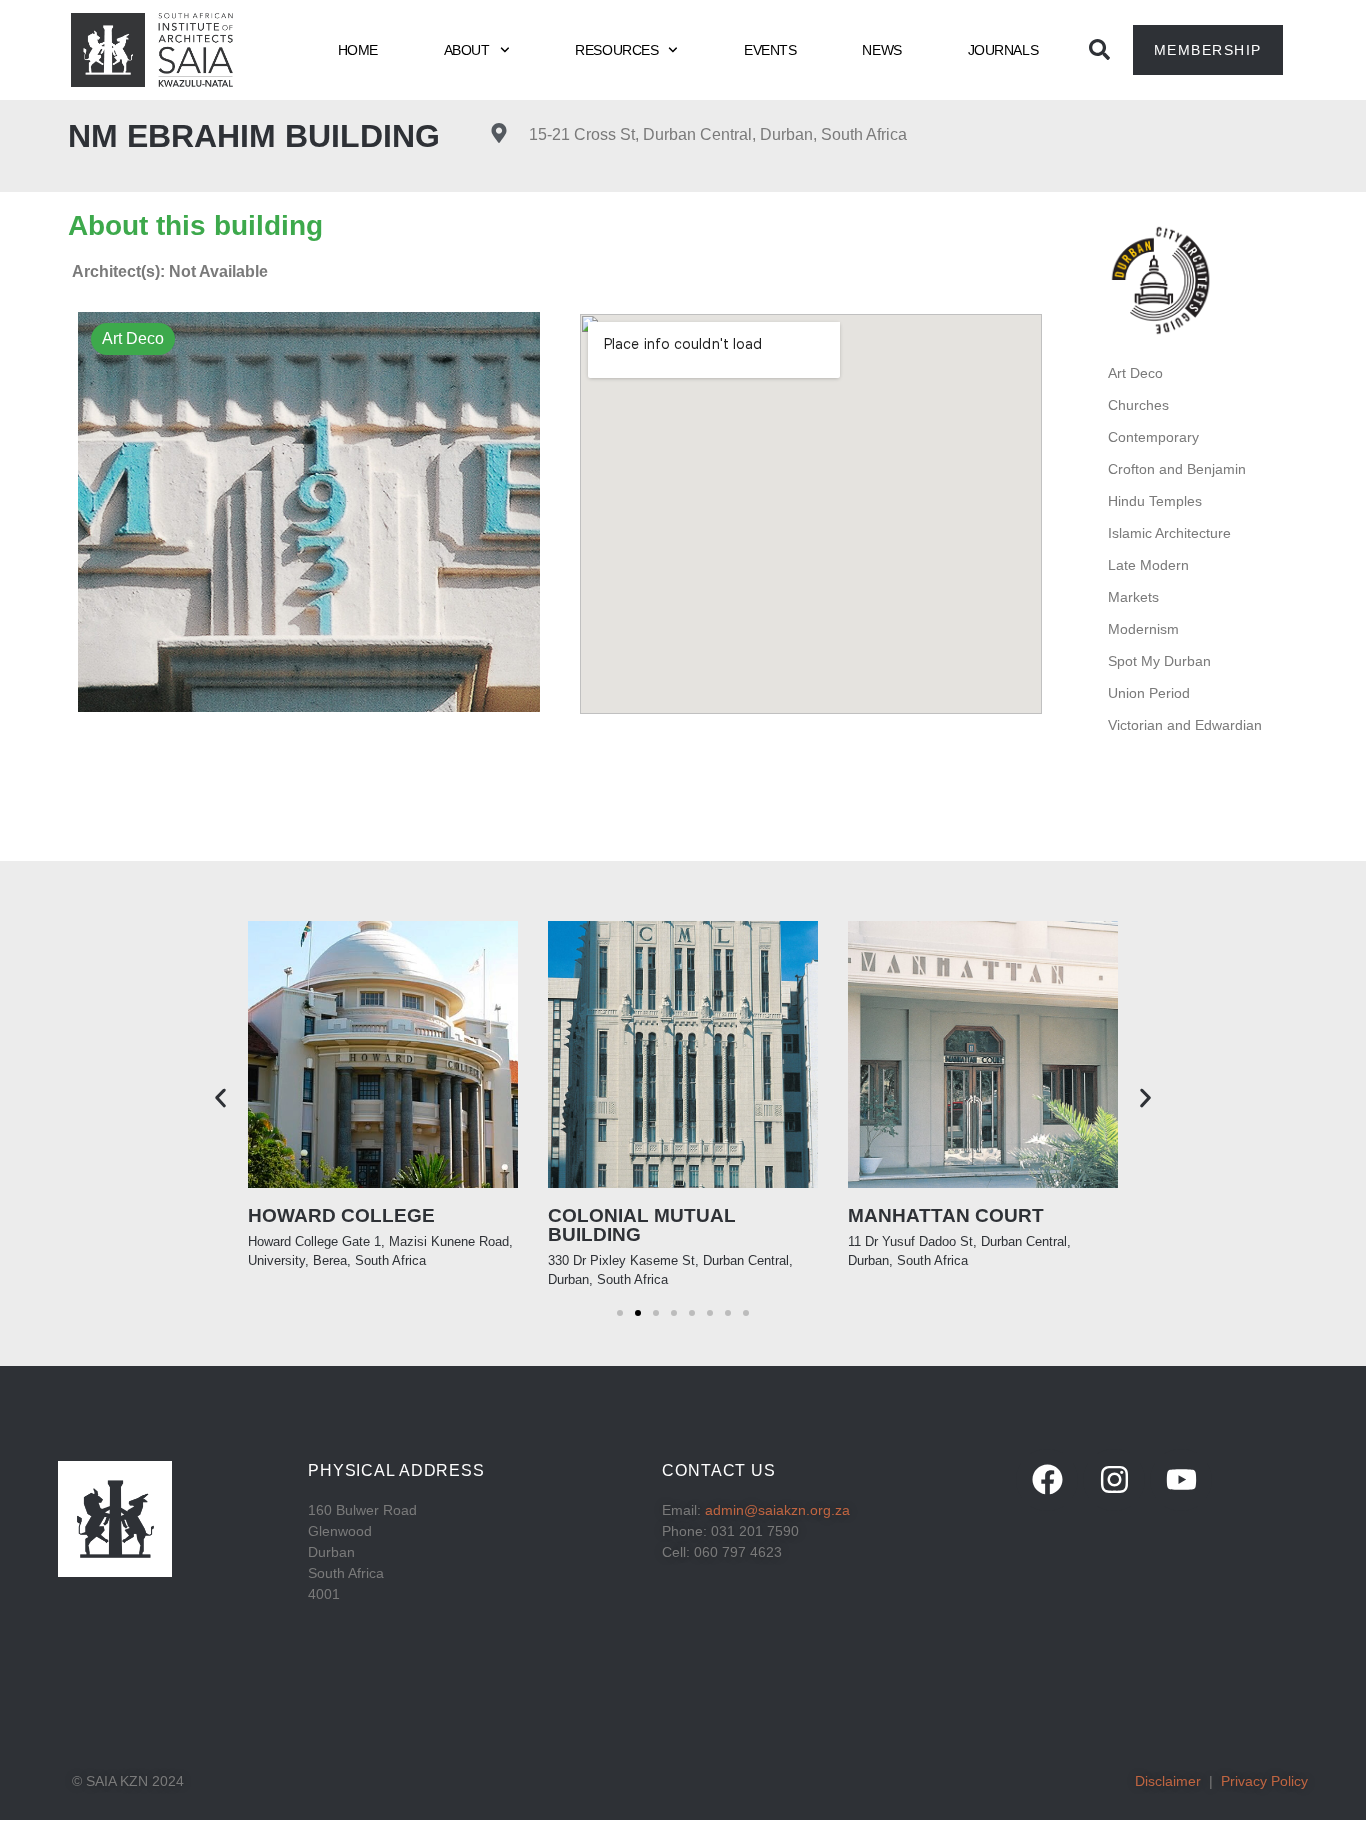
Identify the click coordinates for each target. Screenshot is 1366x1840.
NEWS (881, 50)
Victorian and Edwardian (1185, 725)
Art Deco (1135, 373)
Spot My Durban (1159, 661)
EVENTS (770, 50)
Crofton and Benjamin (1177, 469)
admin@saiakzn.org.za (777, 1510)
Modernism (1143, 629)
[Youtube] (1181, 1480)
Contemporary (1153, 437)
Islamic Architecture (1169, 533)
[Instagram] (1114, 1480)
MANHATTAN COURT (946, 1215)
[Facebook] (1047, 1480)
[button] (220, 1098)
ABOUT (467, 50)
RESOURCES (616, 50)
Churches (1138, 405)
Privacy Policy (1264, 1781)
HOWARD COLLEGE (341, 1215)
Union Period (1149, 693)
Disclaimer (1168, 1781)
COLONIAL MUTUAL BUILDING (642, 1225)
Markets (1133, 597)
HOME (358, 50)
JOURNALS (1003, 50)
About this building (195, 225)
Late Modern (1148, 565)
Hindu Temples (1155, 501)
